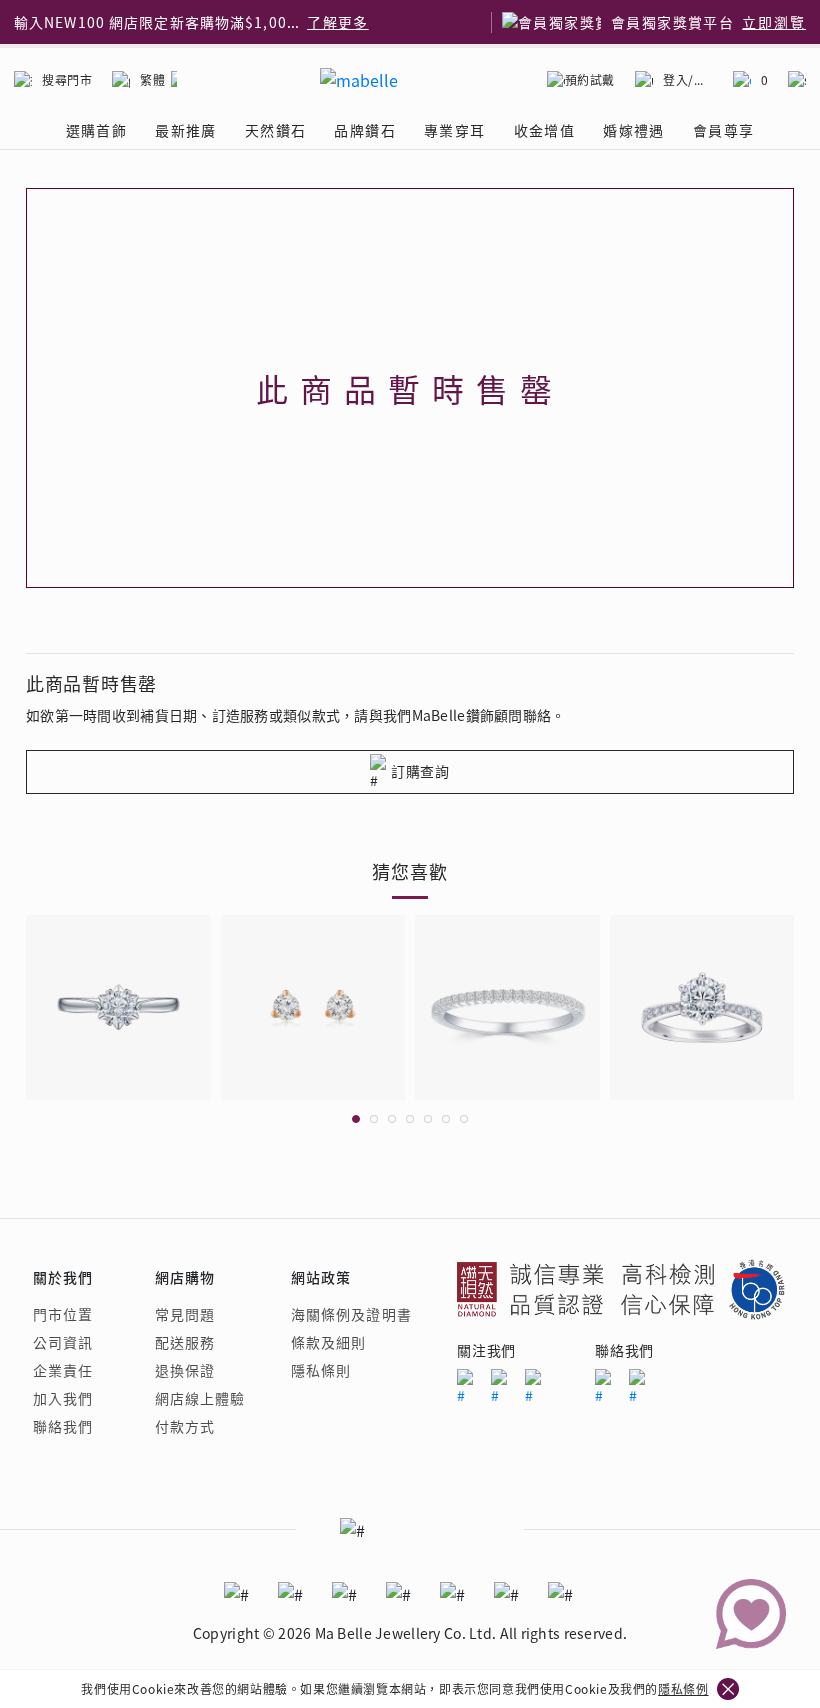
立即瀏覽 (774, 22)
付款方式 (185, 1426)
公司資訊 (63, 1342)
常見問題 (185, 1314)
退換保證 (185, 1370)
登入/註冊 (688, 79)
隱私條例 (683, 1688)
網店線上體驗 (200, 1398)
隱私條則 (321, 1370)
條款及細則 (329, 1342)
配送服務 (185, 1342)
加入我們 (63, 1398)
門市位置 (63, 1314)
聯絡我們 (63, 1426)
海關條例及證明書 (351, 1314)
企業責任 (63, 1370)
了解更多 (338, 22)
